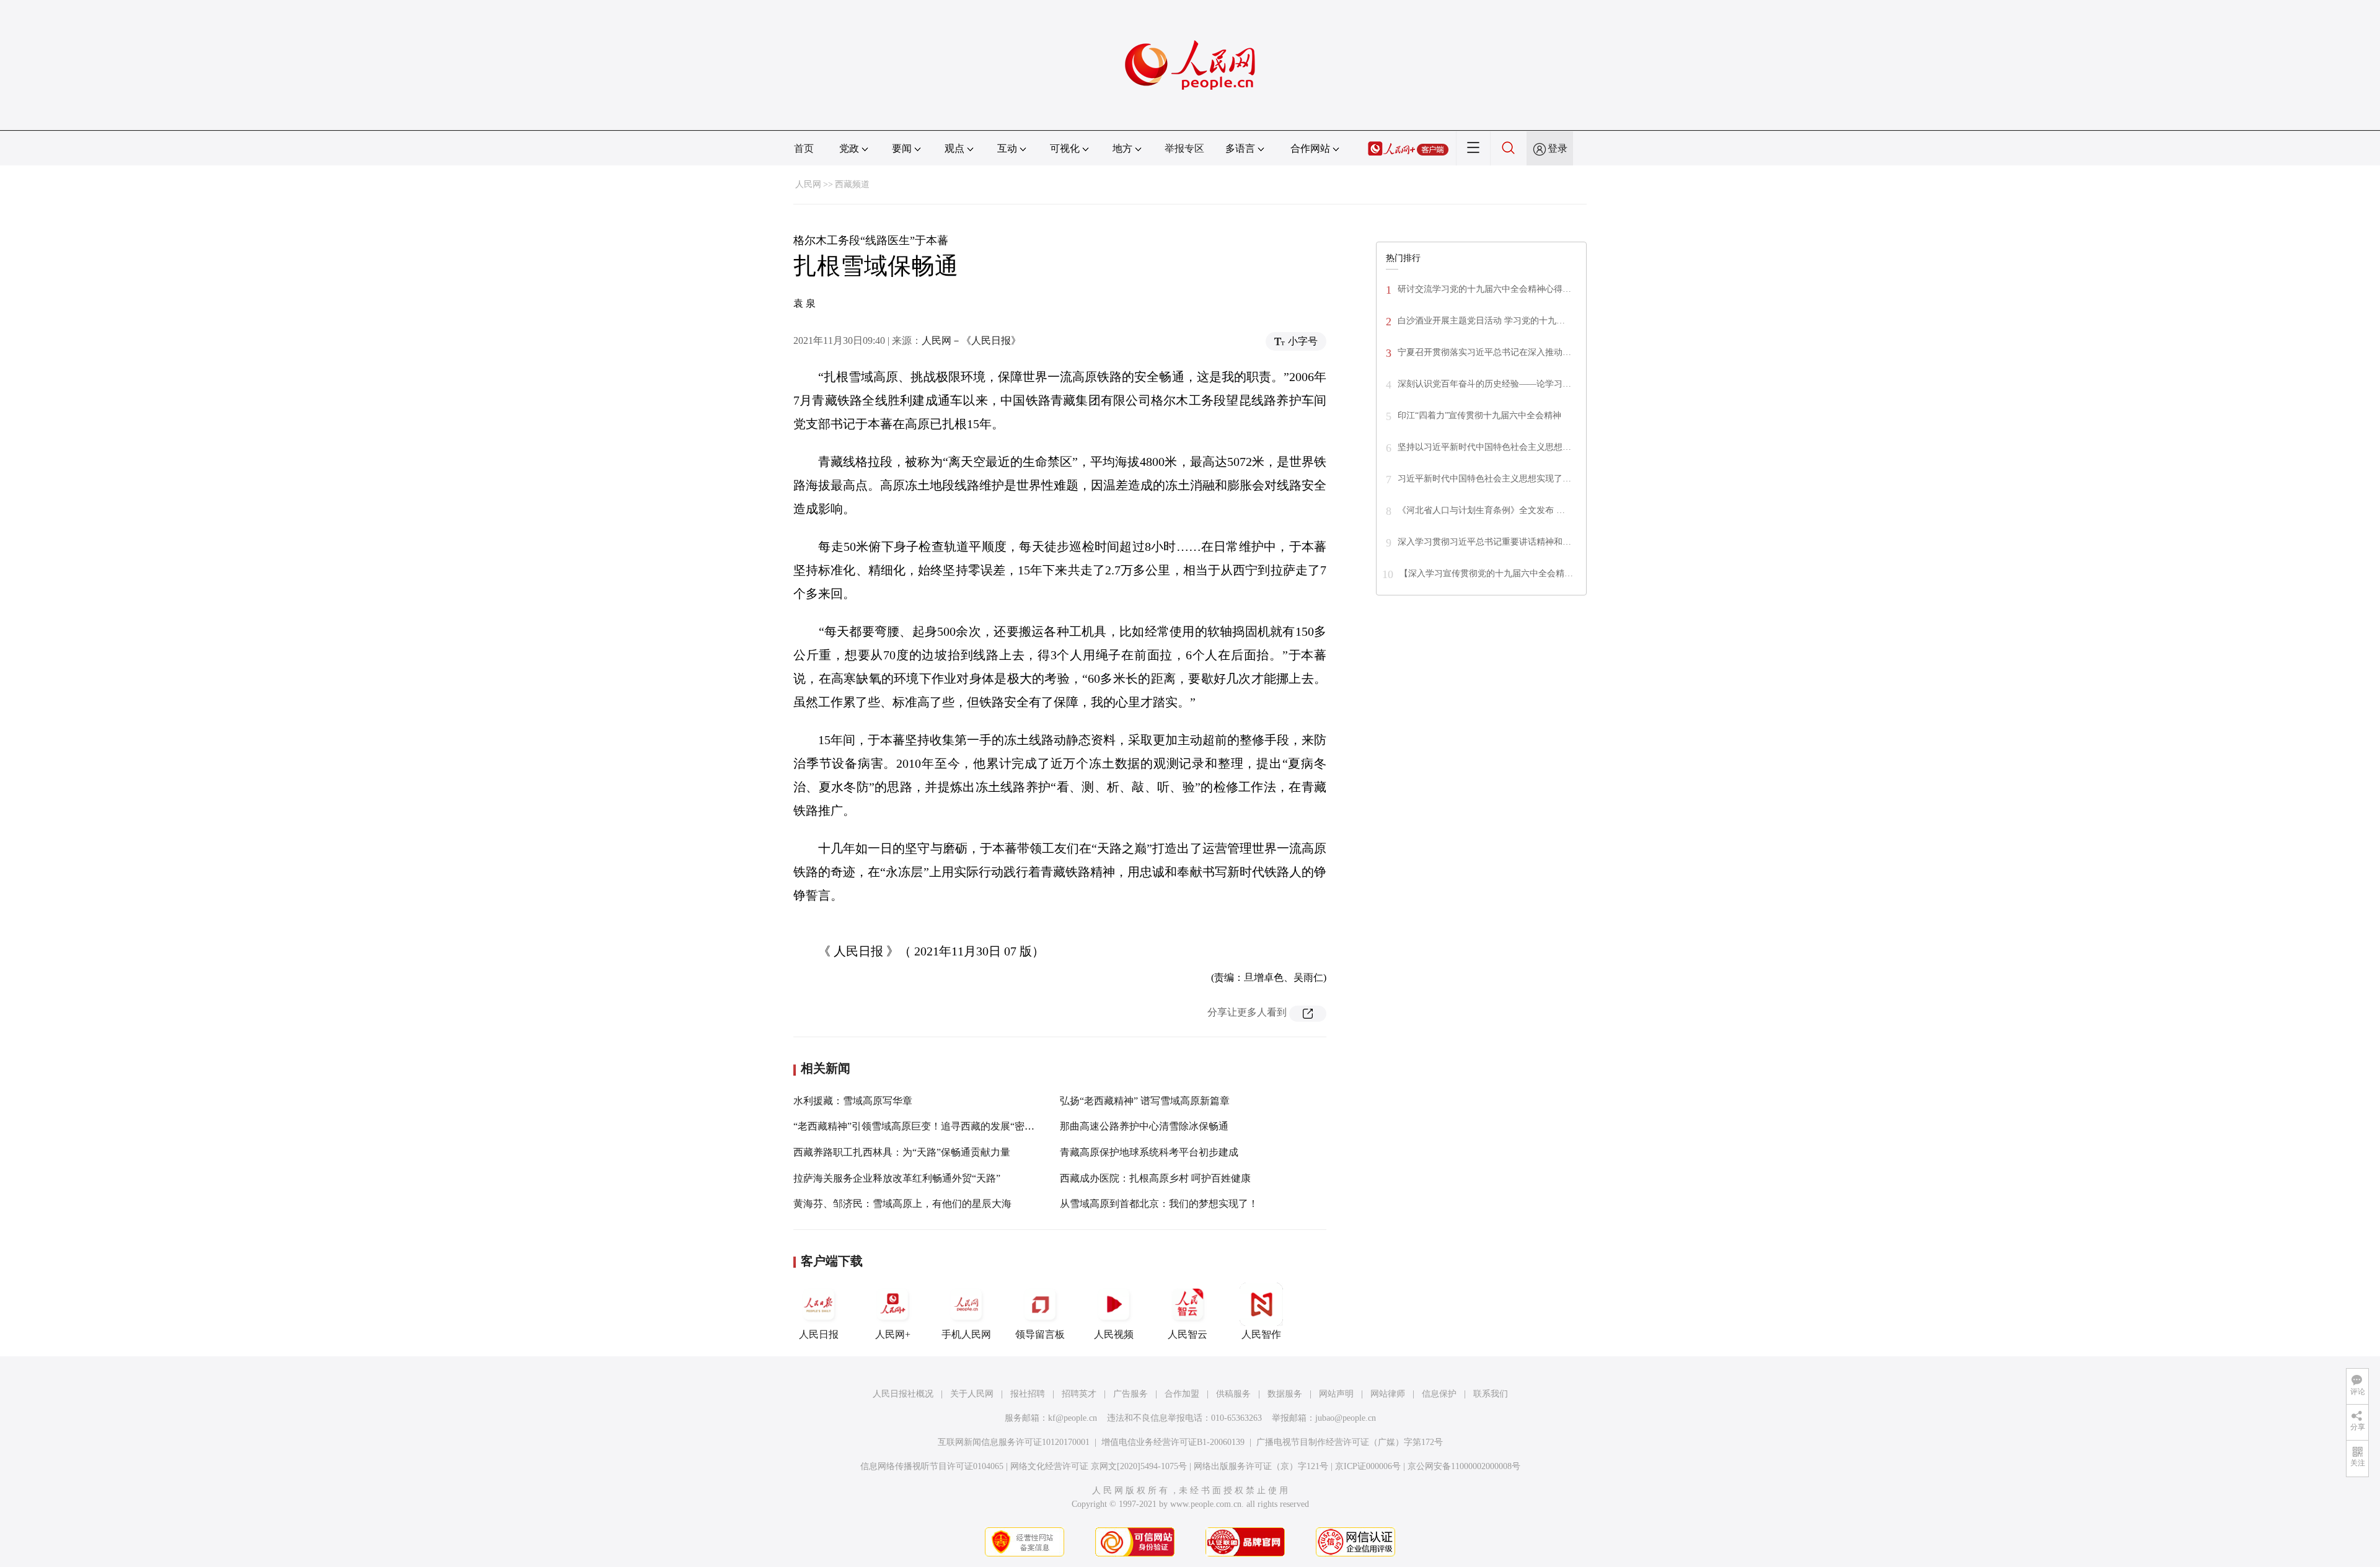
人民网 (808, 184)
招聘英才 (1079, 1394)
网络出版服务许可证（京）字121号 (1261, 1466)
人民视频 (1114, 1334)
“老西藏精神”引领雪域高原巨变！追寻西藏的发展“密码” (916, 1126)
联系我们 (1491, 1394)
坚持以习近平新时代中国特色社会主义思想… (1484, 447)
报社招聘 (1028, 1394)
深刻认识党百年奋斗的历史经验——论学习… (1484, 384)
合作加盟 (1182, 1394)
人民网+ (893, 1334)
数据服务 (1285, 1394)
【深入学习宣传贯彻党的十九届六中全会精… (1486, 573)
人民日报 (819, 1334)
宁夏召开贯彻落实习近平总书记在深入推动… (1484, 352)
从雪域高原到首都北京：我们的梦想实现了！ (1159, 1204)
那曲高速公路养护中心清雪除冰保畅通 (1144, 1126)
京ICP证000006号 (1368, 1466)
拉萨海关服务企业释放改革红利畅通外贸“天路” (897, 1178)
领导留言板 (1040, 1334)
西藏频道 (852, 184)
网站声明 (1336, 1394)
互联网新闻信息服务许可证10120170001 (1014, 1442)
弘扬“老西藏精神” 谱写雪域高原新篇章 (1145, 1101)
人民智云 (1188, 1334)
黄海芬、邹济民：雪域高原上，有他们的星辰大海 (902, 1204)
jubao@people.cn (1346, 1418)
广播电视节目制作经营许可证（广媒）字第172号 (1350, 1442)
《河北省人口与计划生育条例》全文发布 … (1481, 510)
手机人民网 (966, 1334)
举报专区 (1184, 148)
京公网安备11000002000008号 (1464, 1466)
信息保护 (1439, 1394)
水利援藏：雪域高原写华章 (853, 1101)
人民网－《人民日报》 (971, 340)
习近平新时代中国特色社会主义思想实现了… (1484, 479)
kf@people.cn (1073, 1418)
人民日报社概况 (903, 1394)
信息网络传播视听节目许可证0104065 (932, 1466)
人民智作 (1261, 1334)
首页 (804, 148)
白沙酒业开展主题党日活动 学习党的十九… (1481, 321)
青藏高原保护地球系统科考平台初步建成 (1149, 1152)
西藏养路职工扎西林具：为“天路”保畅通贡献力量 (902, 1152)
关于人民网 (972, 1394)
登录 (1558, 148)
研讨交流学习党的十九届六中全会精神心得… (1484, 289)
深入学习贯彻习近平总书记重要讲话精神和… (1484, 542)
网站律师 (1388, 1394)
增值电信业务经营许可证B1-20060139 (1173, 1442)
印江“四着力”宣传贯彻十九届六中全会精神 (1479, 415)
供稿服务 (1233, 1394)
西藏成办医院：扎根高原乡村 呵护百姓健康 (1155, 1178)
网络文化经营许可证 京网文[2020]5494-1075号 (1099, 1466)
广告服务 (1130, 1394)
